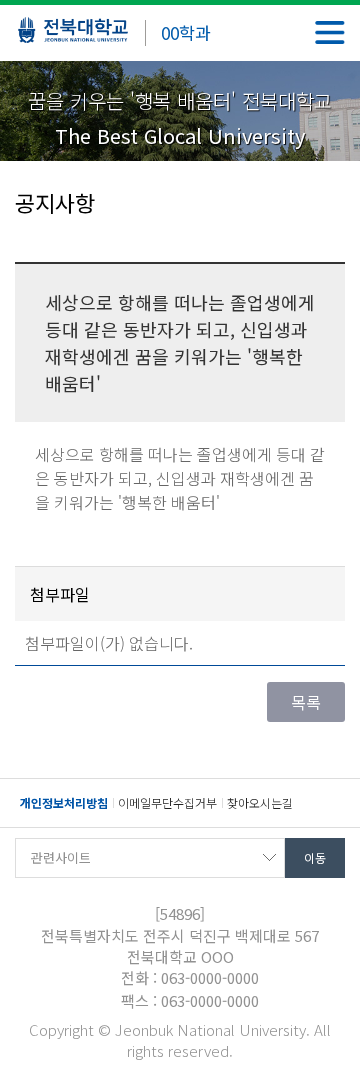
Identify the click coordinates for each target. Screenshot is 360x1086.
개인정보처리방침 (64, 802)
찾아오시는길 (260, 802)
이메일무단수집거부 (167, 802)
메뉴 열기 (330, 32)
